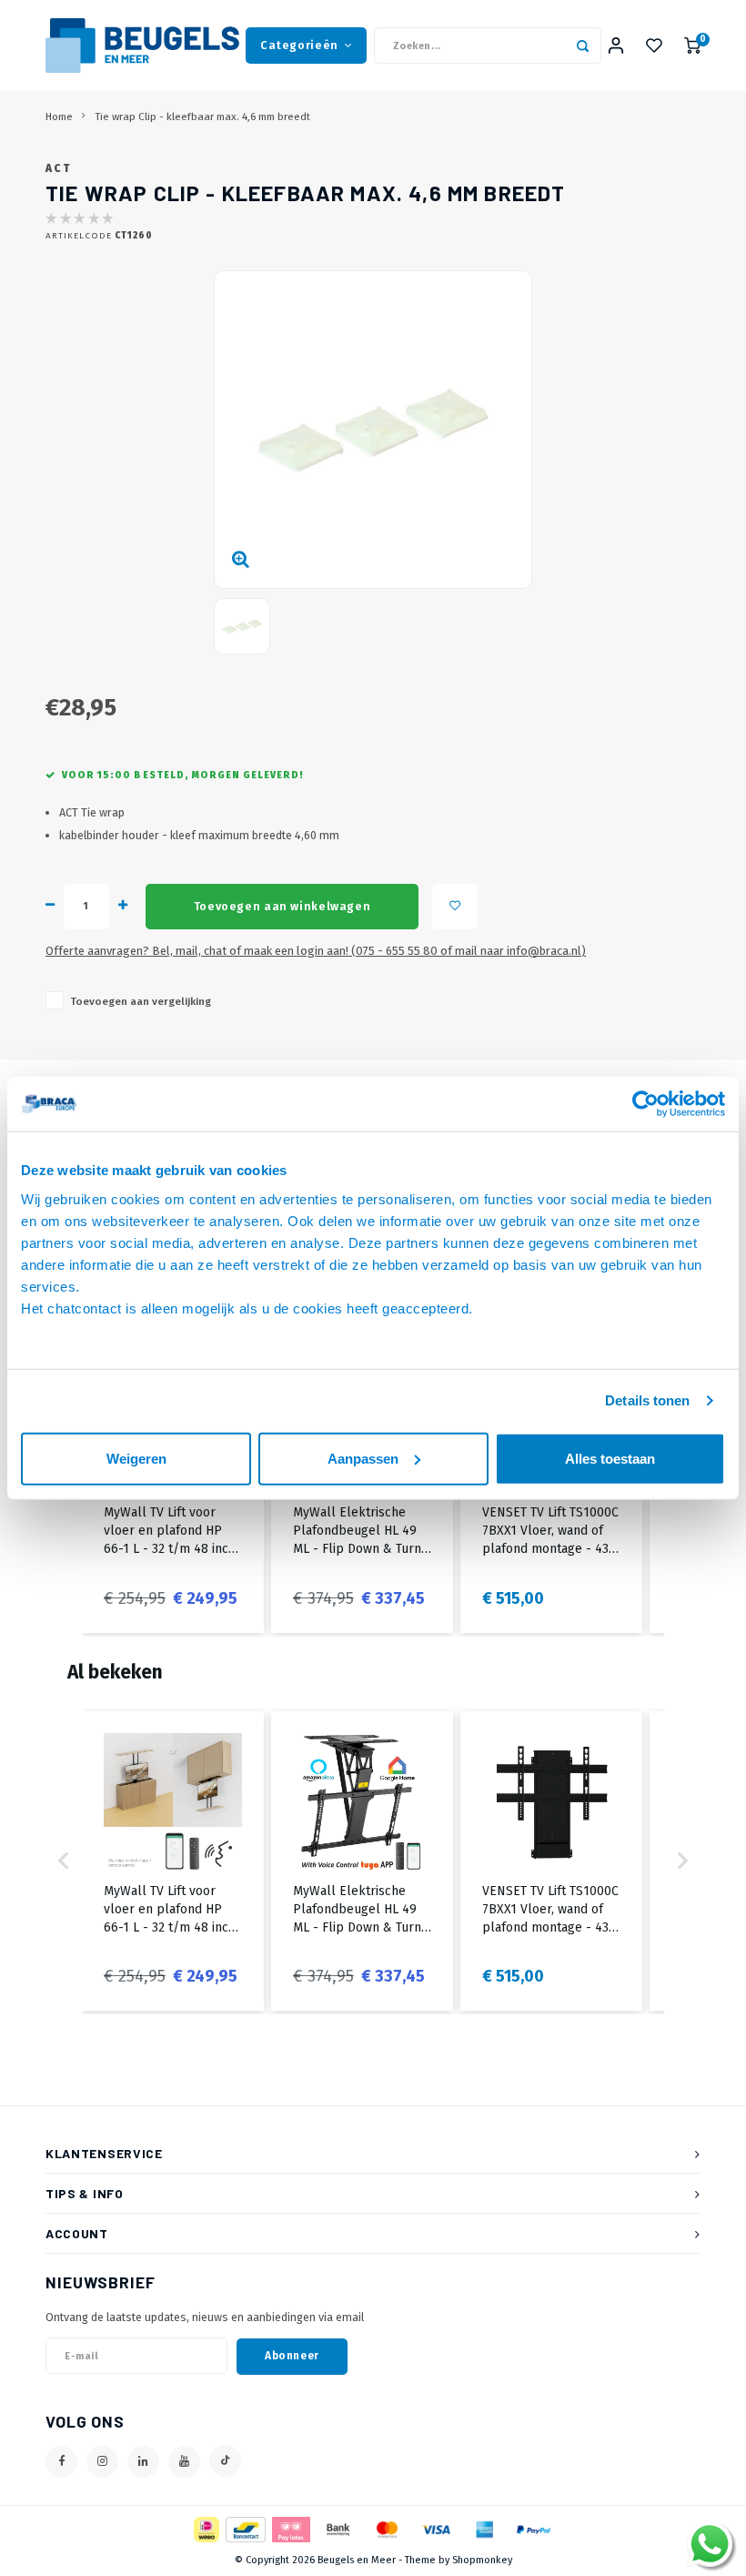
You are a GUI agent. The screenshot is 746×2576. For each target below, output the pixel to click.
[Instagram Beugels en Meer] (102, 2462)
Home (59, 117)
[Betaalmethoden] (205, 2528)
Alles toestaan (610, 1458)
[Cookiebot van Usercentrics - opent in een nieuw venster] (645, 1104)
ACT (58, 168)
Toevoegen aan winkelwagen (282, 906)
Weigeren (136, 1458)
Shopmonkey (482, 2560)
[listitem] (173, 1861)
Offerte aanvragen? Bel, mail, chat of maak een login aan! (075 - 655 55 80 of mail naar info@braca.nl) (316, 951)
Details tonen (647, 1400)
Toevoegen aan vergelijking (141, 1001)
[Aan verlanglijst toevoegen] (455, 907)
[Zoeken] (583, 46)
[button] (64, 1861)
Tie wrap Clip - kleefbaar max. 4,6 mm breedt (202, 117)
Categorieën (299, 45)
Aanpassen (363, 1458)
